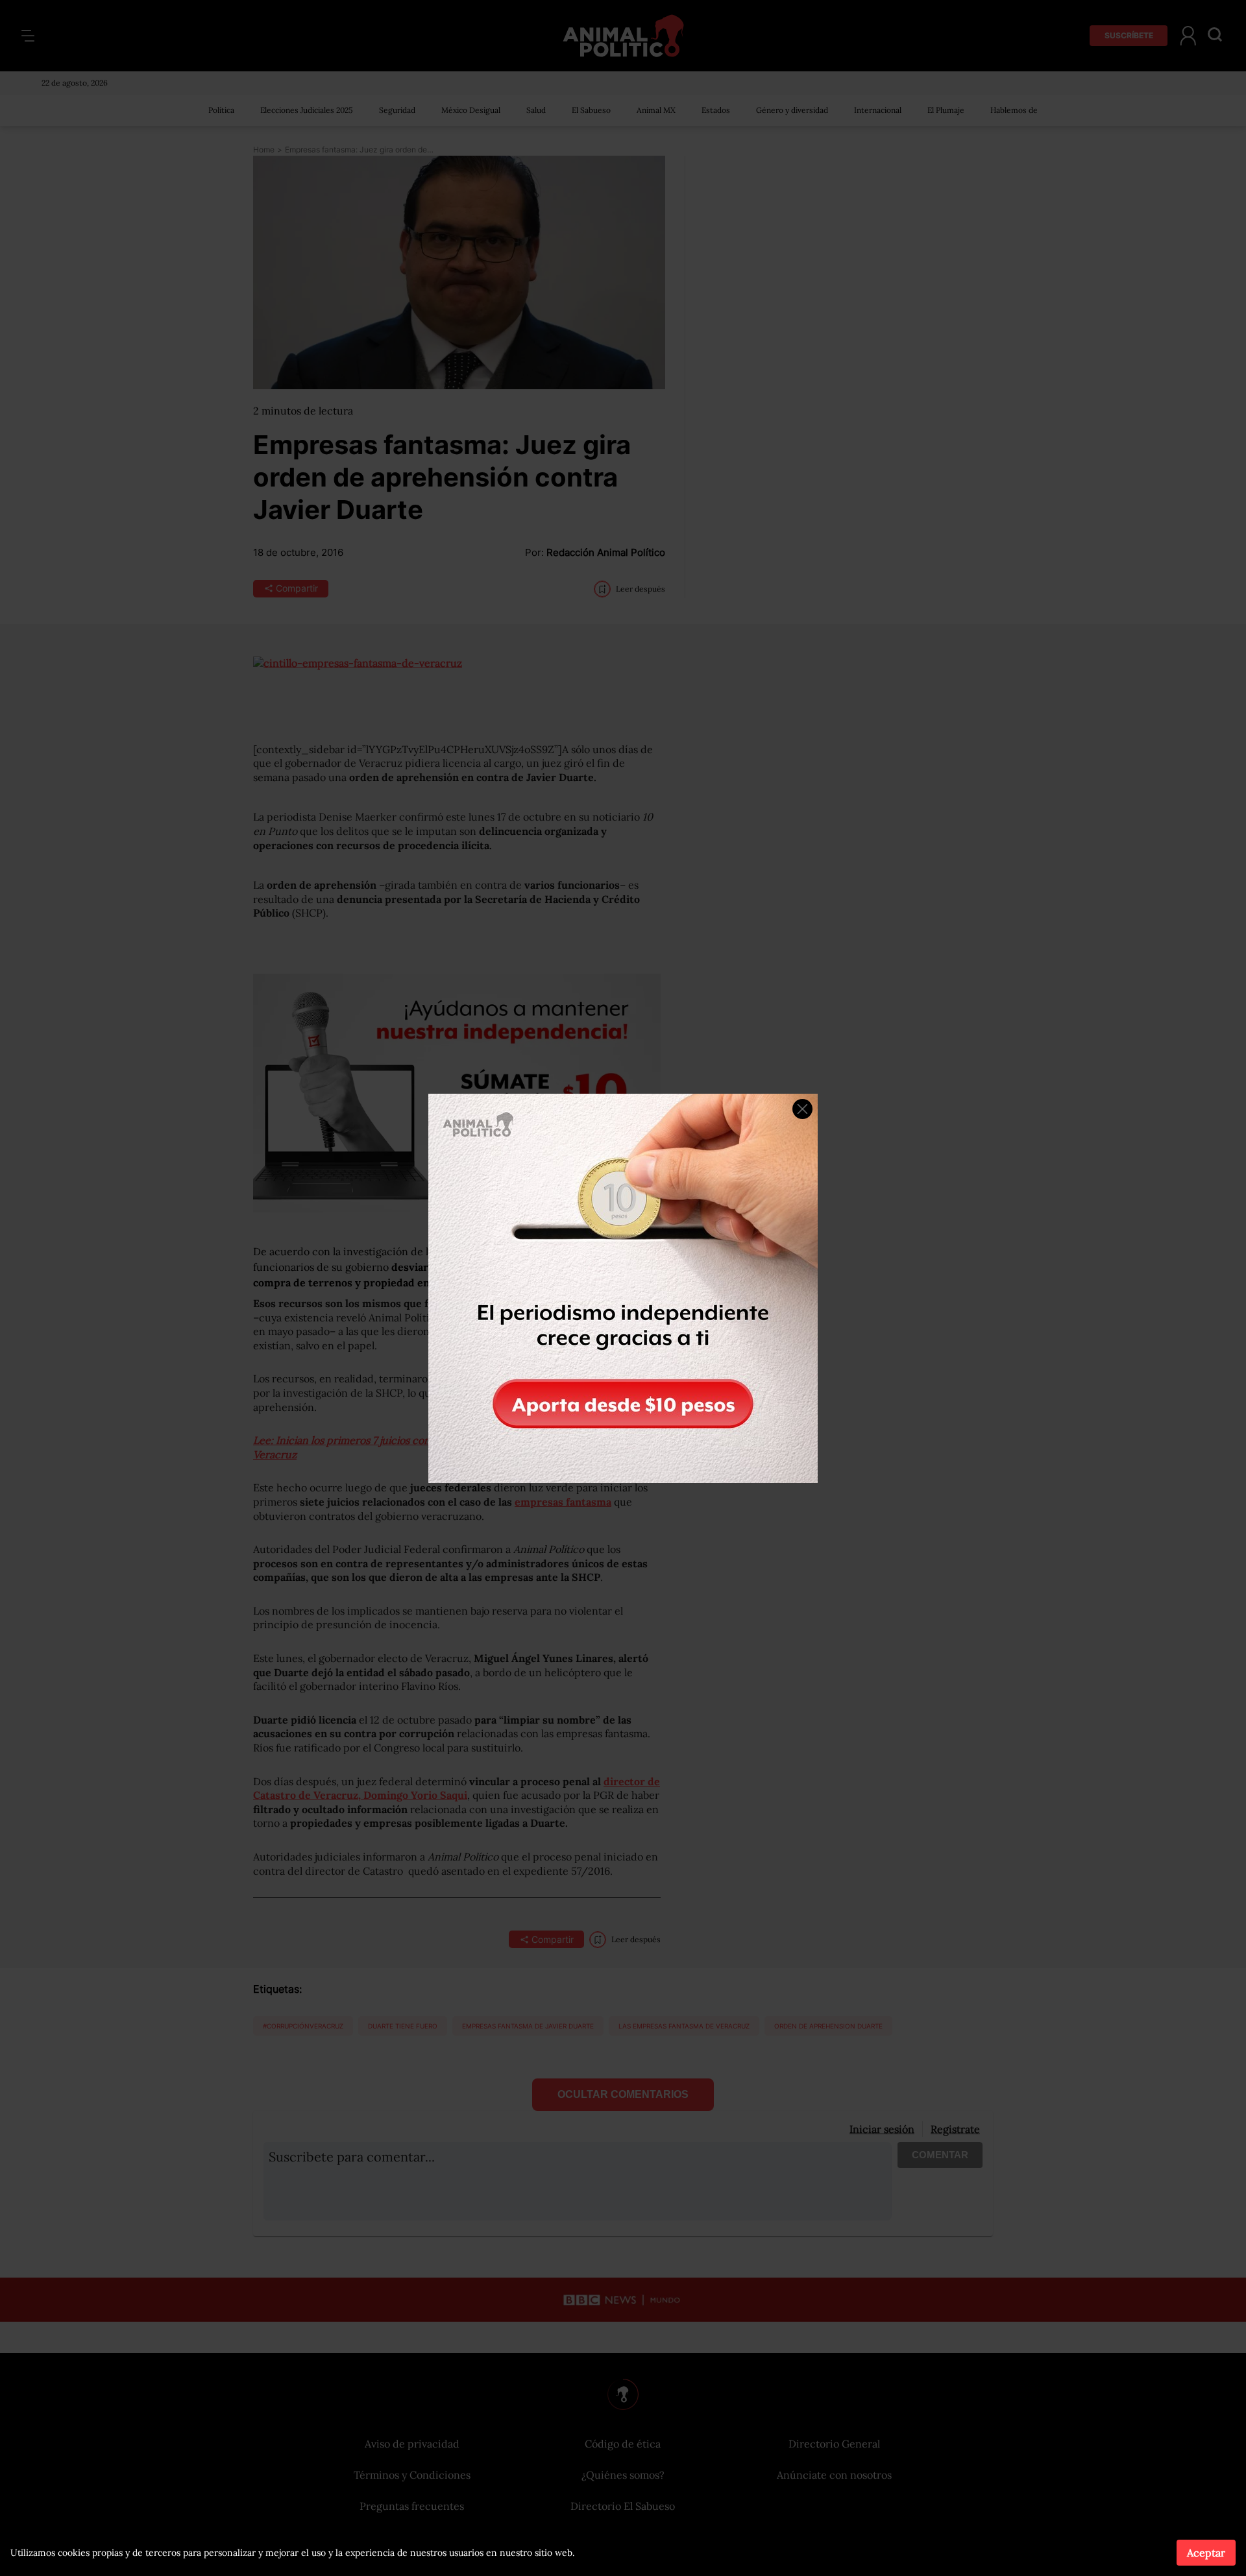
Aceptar (1206, 2553)
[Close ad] (802, 1109)
